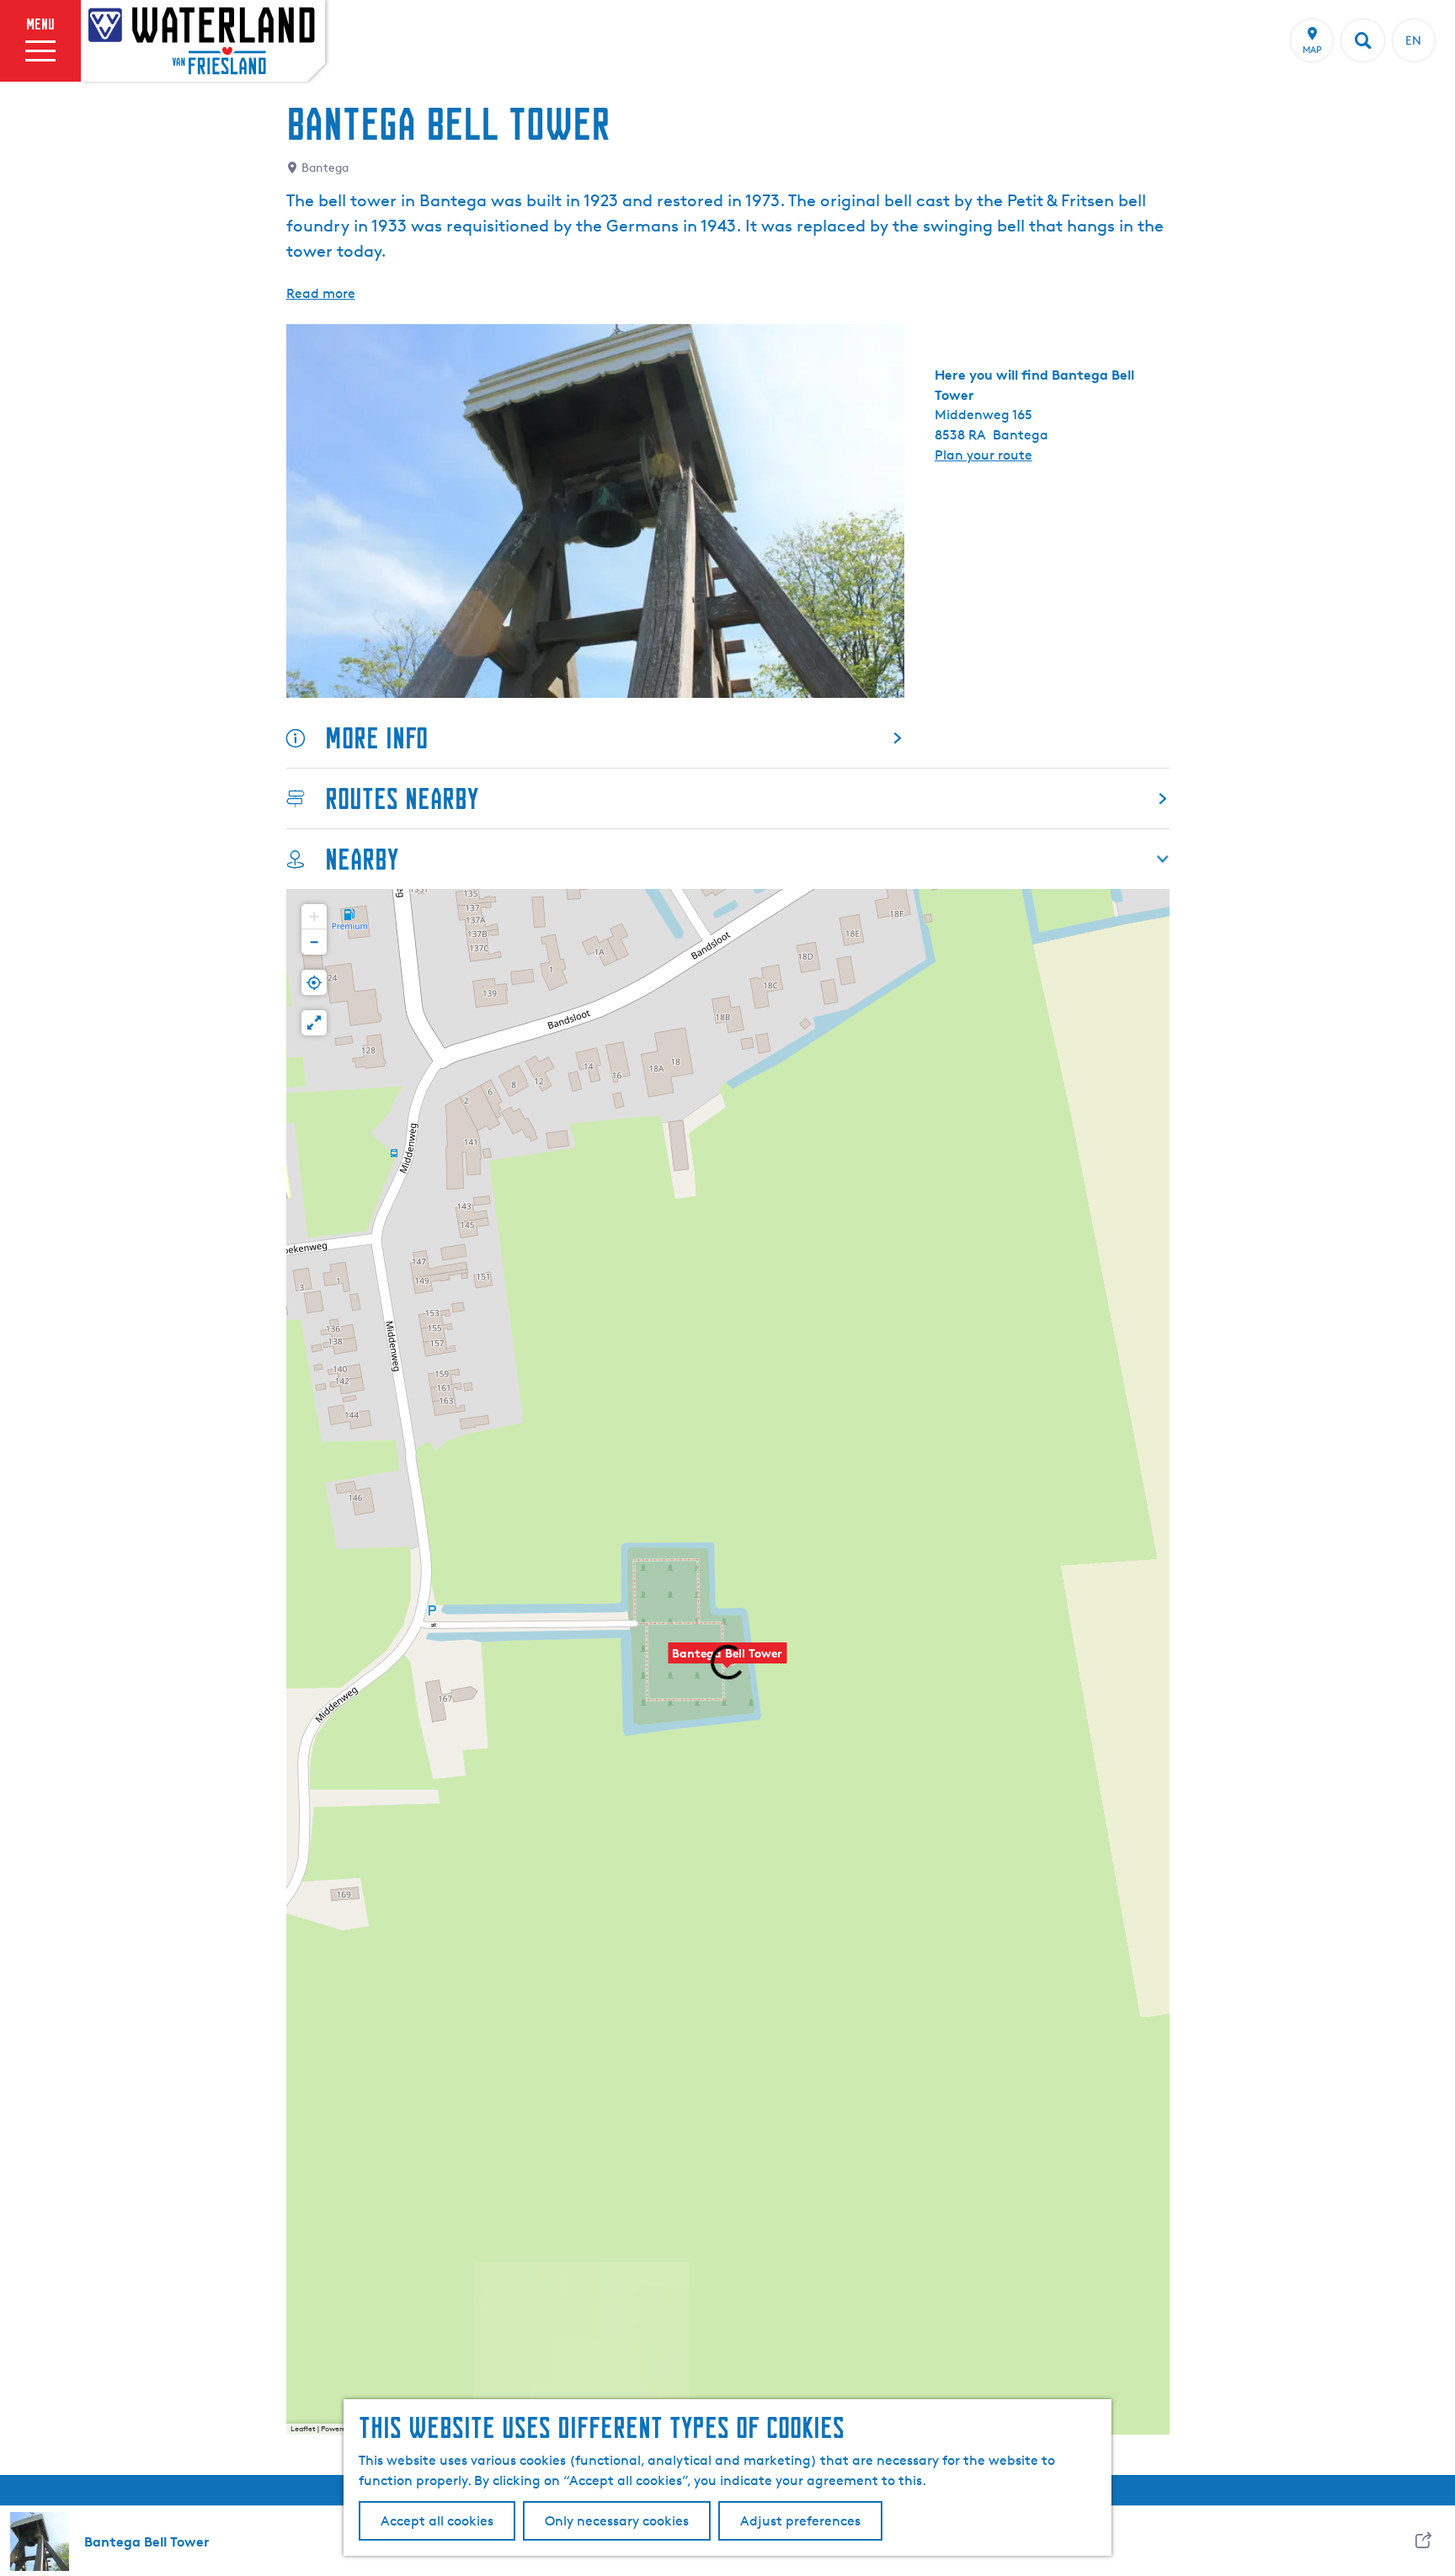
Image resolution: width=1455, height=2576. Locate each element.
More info (376, 738)
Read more (321, 293)
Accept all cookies (437, 2521)
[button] (314, 917)
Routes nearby (402, 798)
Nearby (362, 859)
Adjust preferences (800, 2521)
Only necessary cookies (617, 2521)
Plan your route (983, 455)
